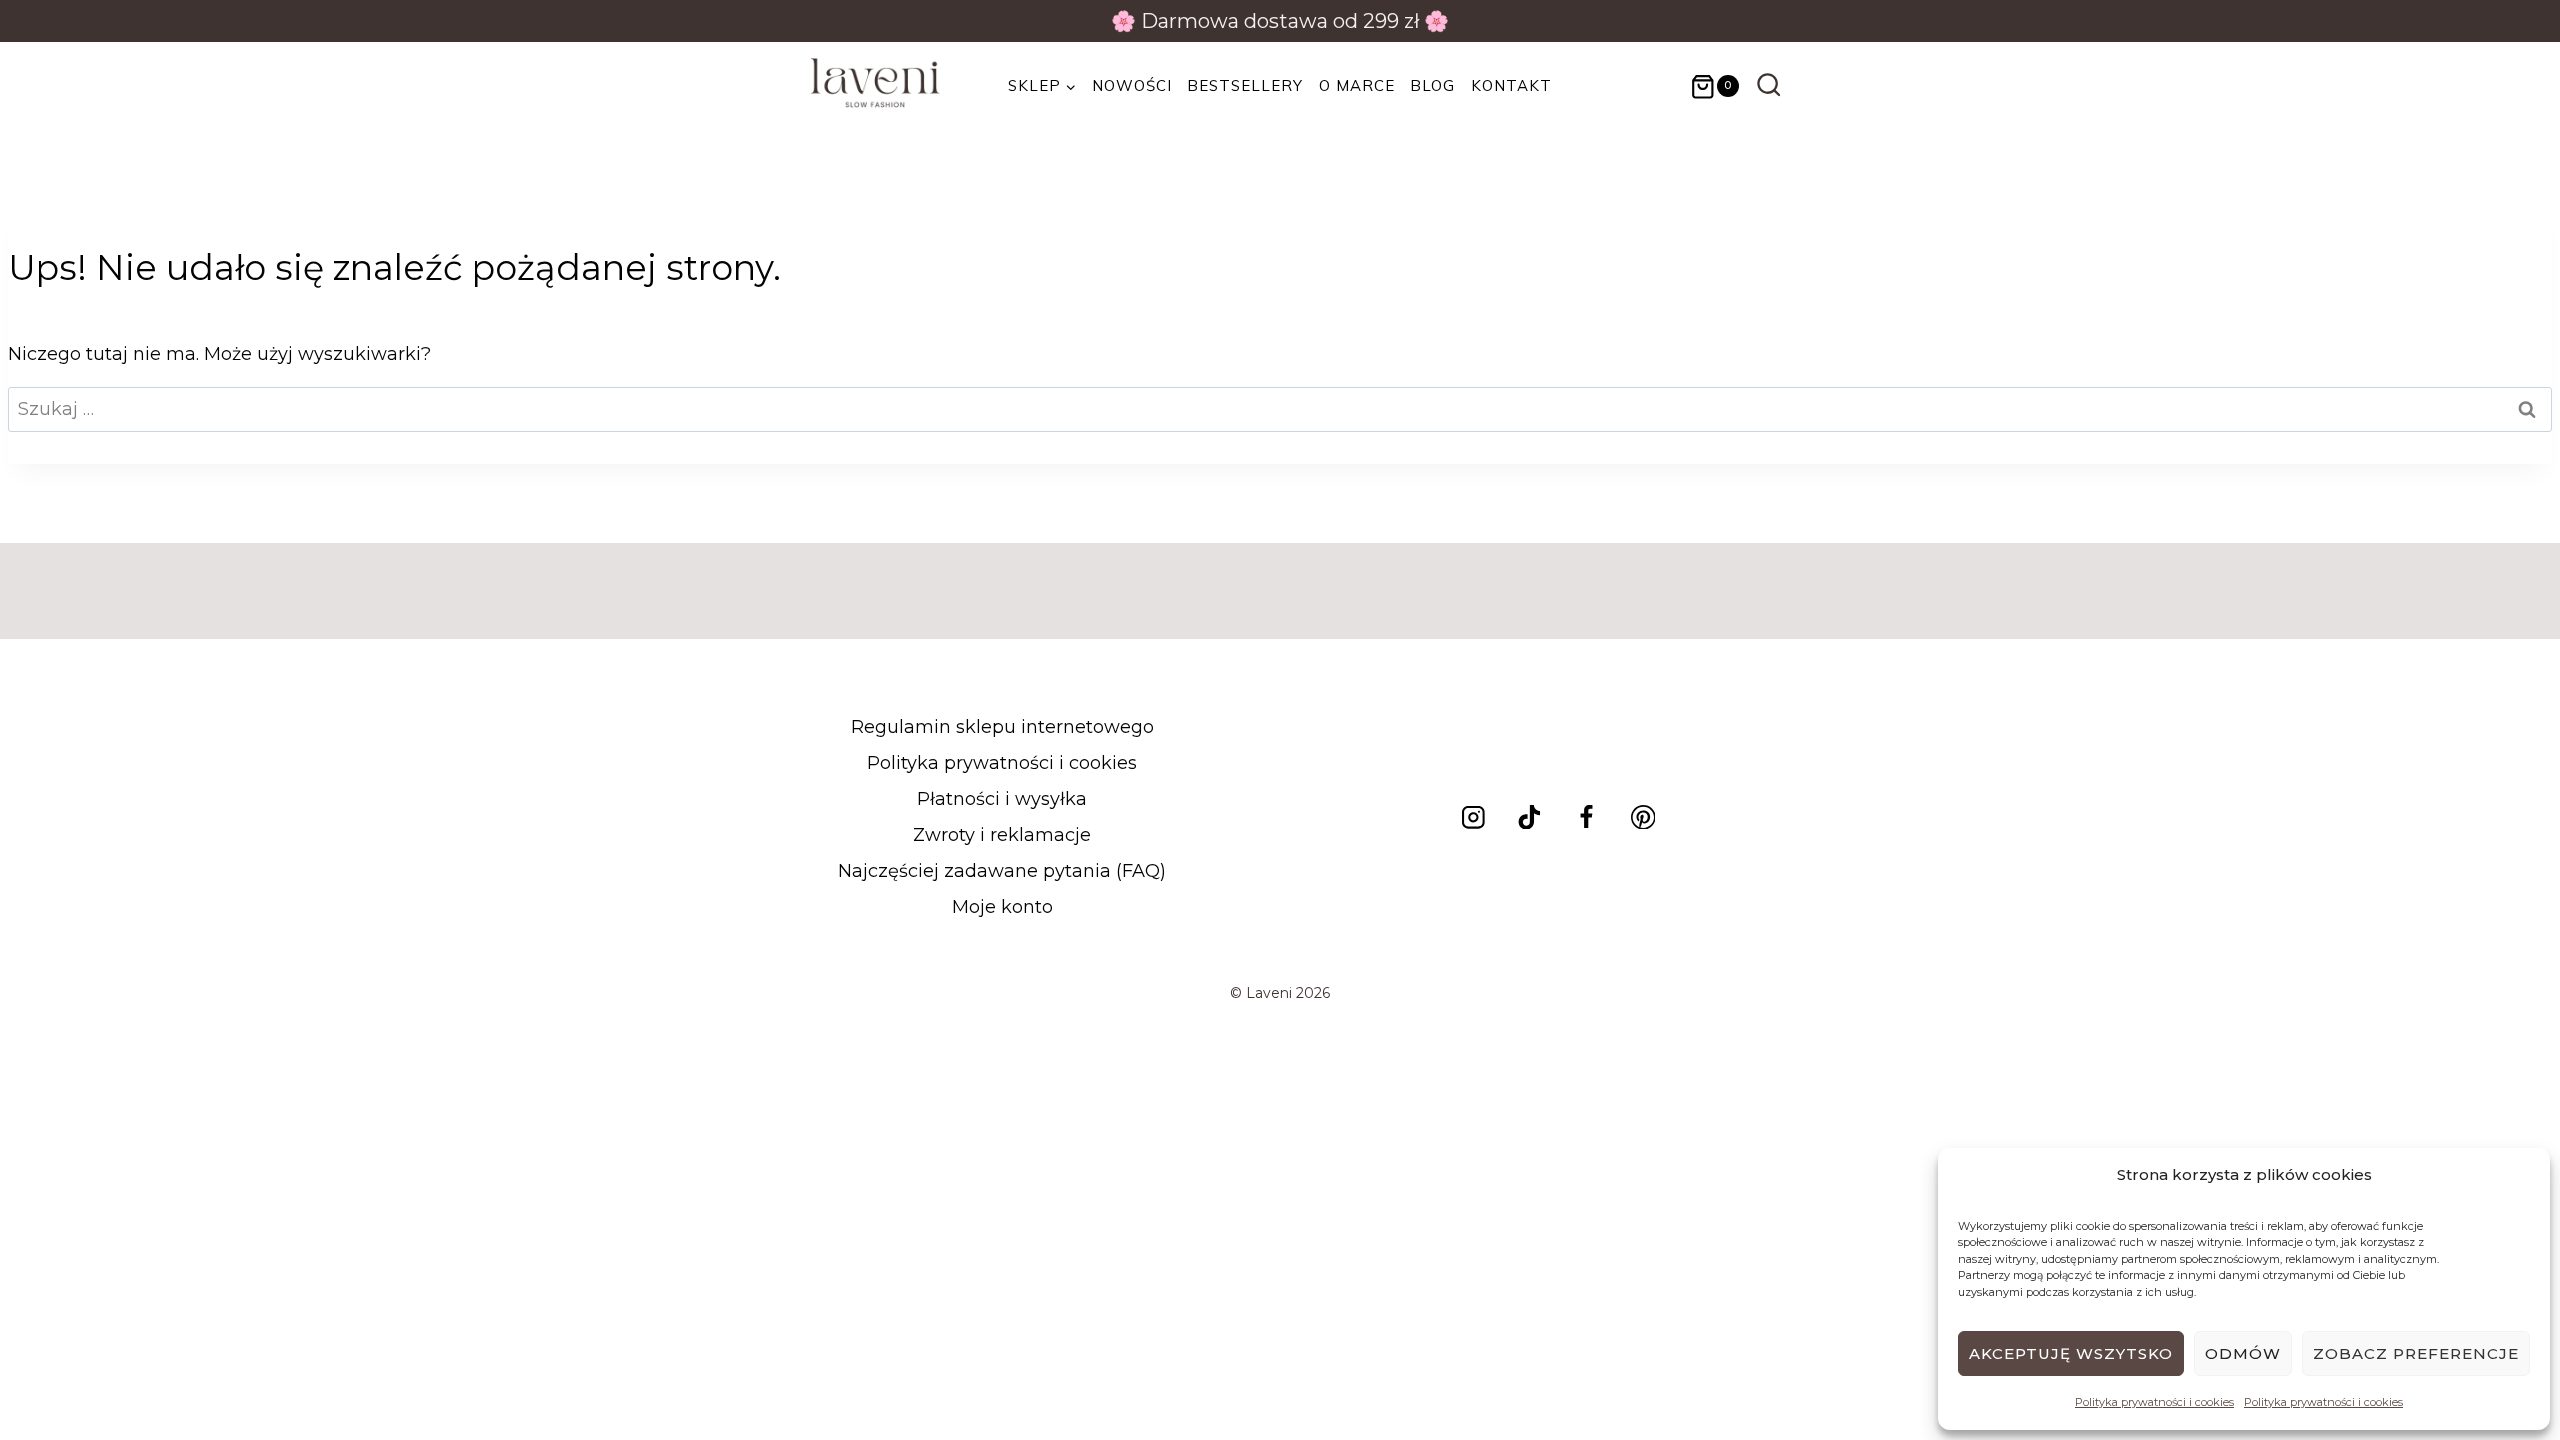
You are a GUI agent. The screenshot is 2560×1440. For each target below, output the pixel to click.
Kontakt (1511, 85)
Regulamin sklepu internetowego (1002, 727)
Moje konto (1002, 907)
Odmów (2243, 1353)
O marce (1357, 85)
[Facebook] (1586, 816)
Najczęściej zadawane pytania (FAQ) (1002, 871)
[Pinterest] (1642, 816)
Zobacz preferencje (2416, 1353)
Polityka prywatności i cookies (2154, 1402)
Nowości (1132, 85)
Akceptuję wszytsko (2071, 1353)
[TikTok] (1529, 816)
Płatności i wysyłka (1002, 799)
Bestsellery (1245, 85)
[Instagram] (1472, 816)
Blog (1432, 85)
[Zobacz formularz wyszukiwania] (1768, 86)
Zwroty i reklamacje (1002, 835)
